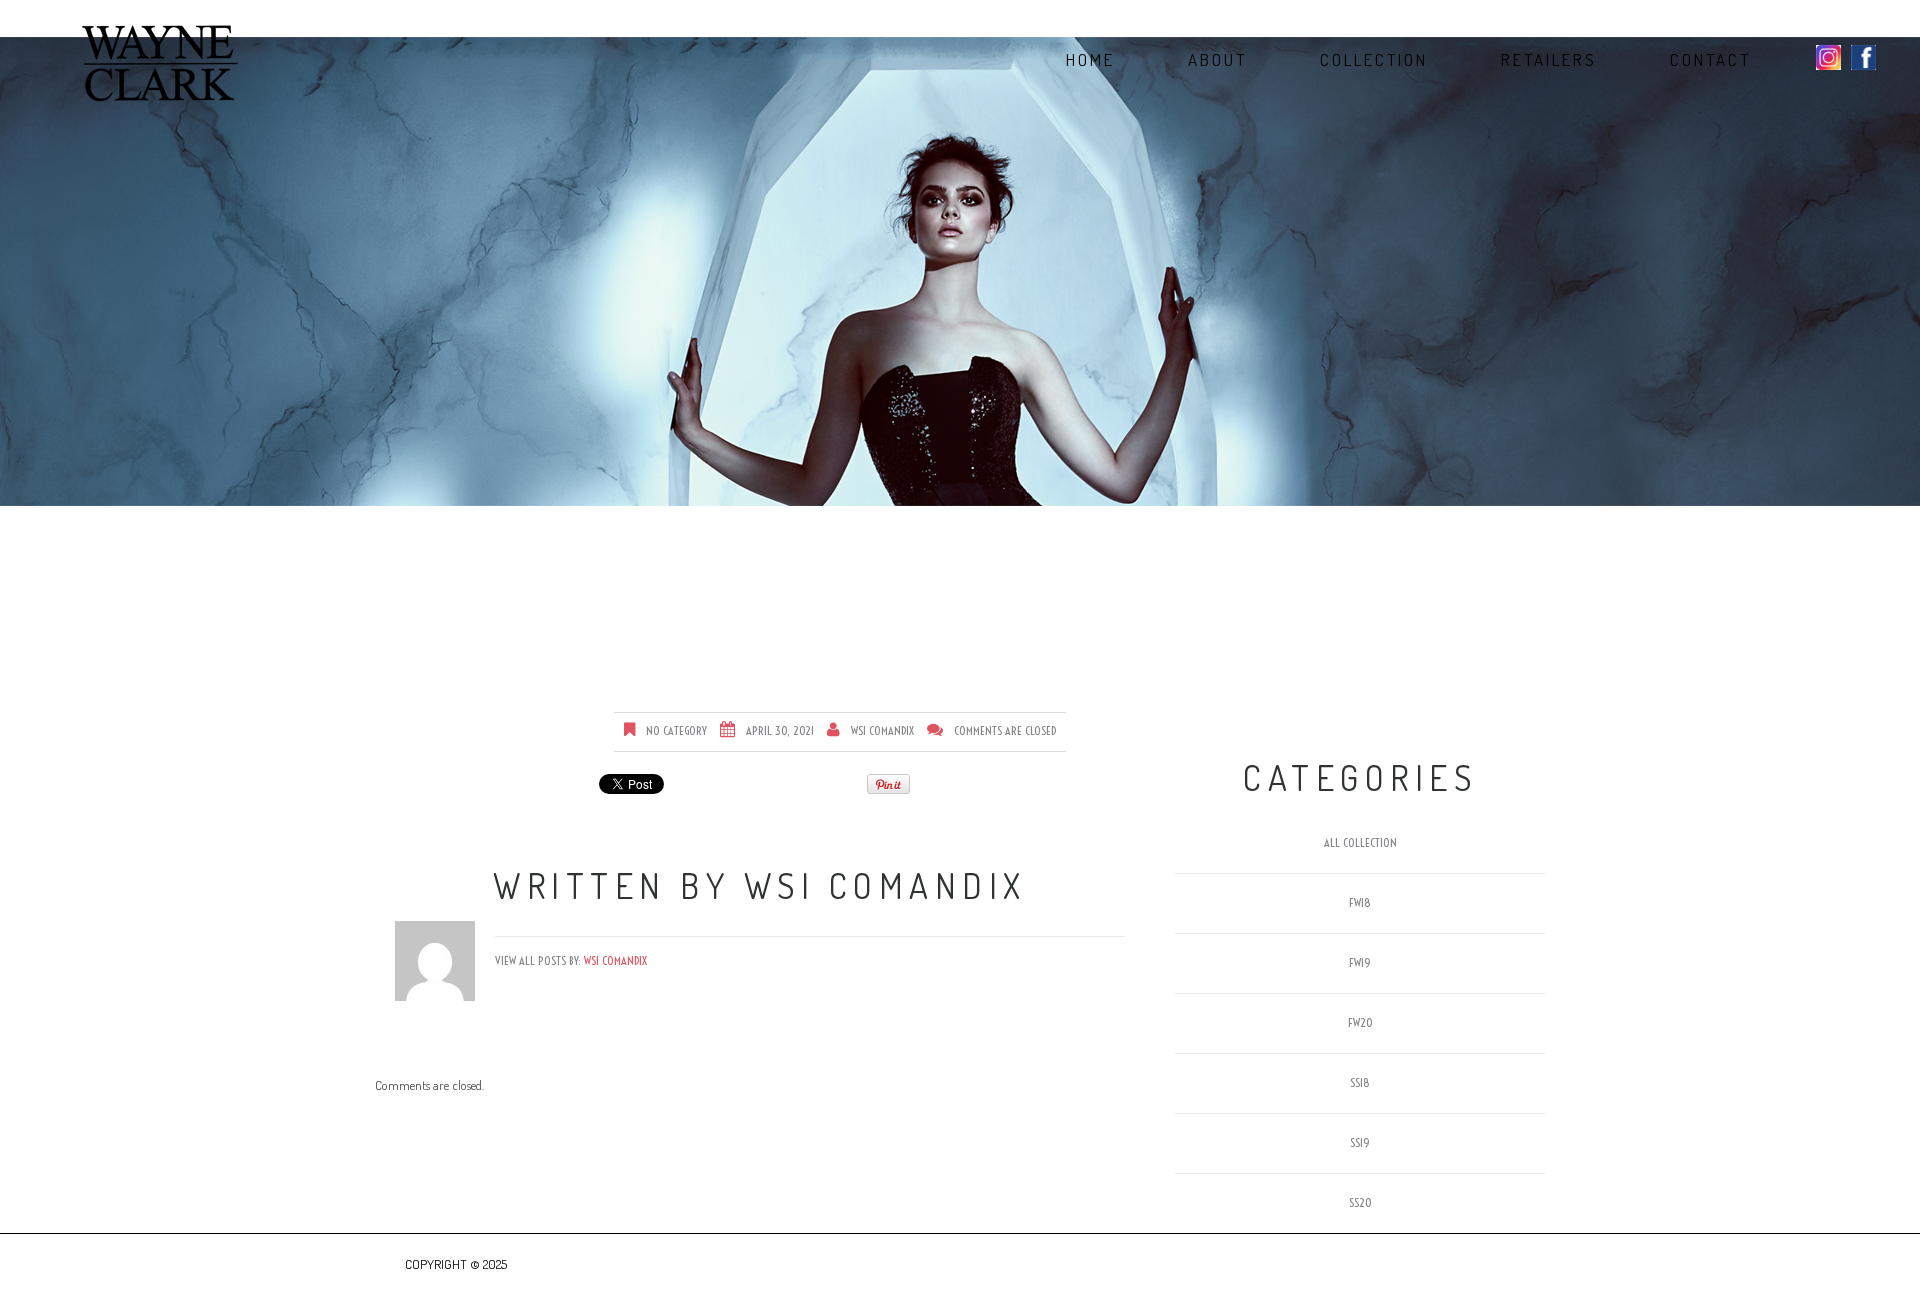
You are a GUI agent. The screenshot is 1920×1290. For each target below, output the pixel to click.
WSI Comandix (882, 730)
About (1217, 60)
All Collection (1360, 842)
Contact (1710, 60)
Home (1090, 60)
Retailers (1549, 60)
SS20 (1360, 1202)
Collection (1374, 60)
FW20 (1360, 1022)
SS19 (1360, 1142)
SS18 (1360, 1082)
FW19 (1360, 962)
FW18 (1360, 902)
